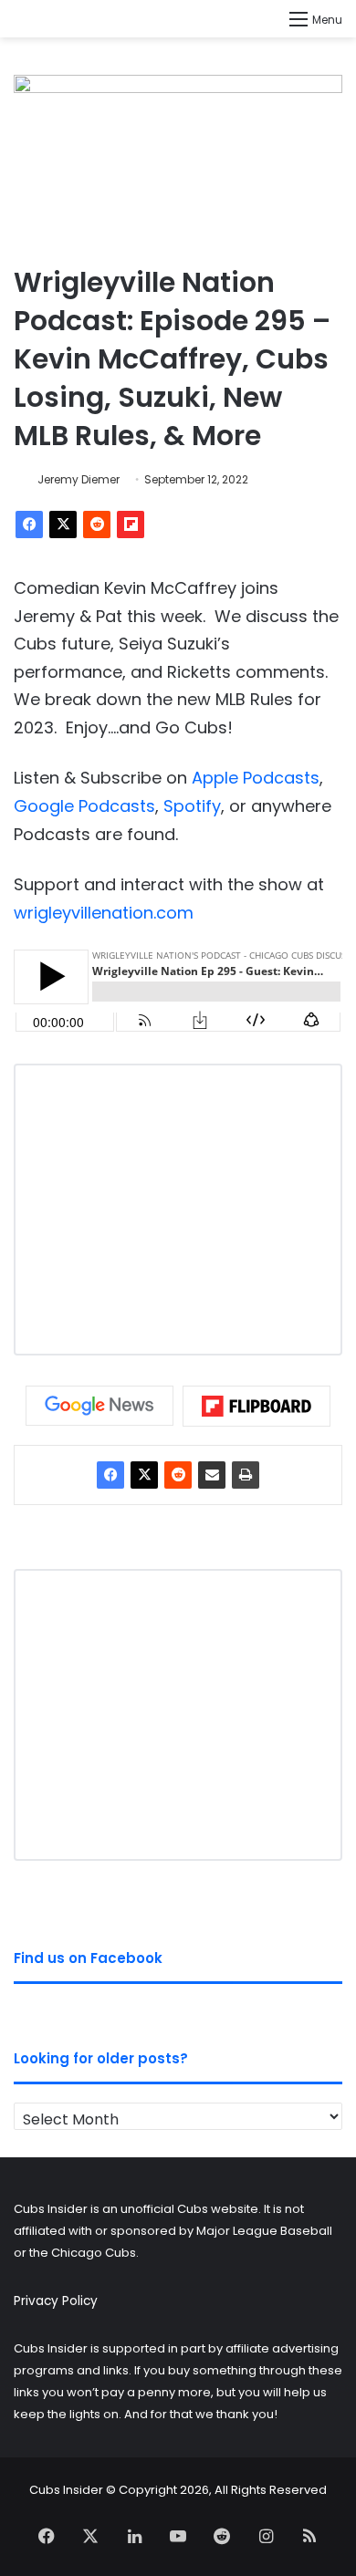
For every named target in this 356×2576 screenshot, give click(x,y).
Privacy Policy (56, 2301)
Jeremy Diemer (79, 479)
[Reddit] (97, 525)
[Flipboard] (131, 525)
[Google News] (99, 1406)
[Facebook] (29, 525)
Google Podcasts (84, 806)
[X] (63, 525)
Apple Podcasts (256, 778)
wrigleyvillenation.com (104, 913)
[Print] (246, 1475)
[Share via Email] (212, 1475)
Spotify (192, 806)
